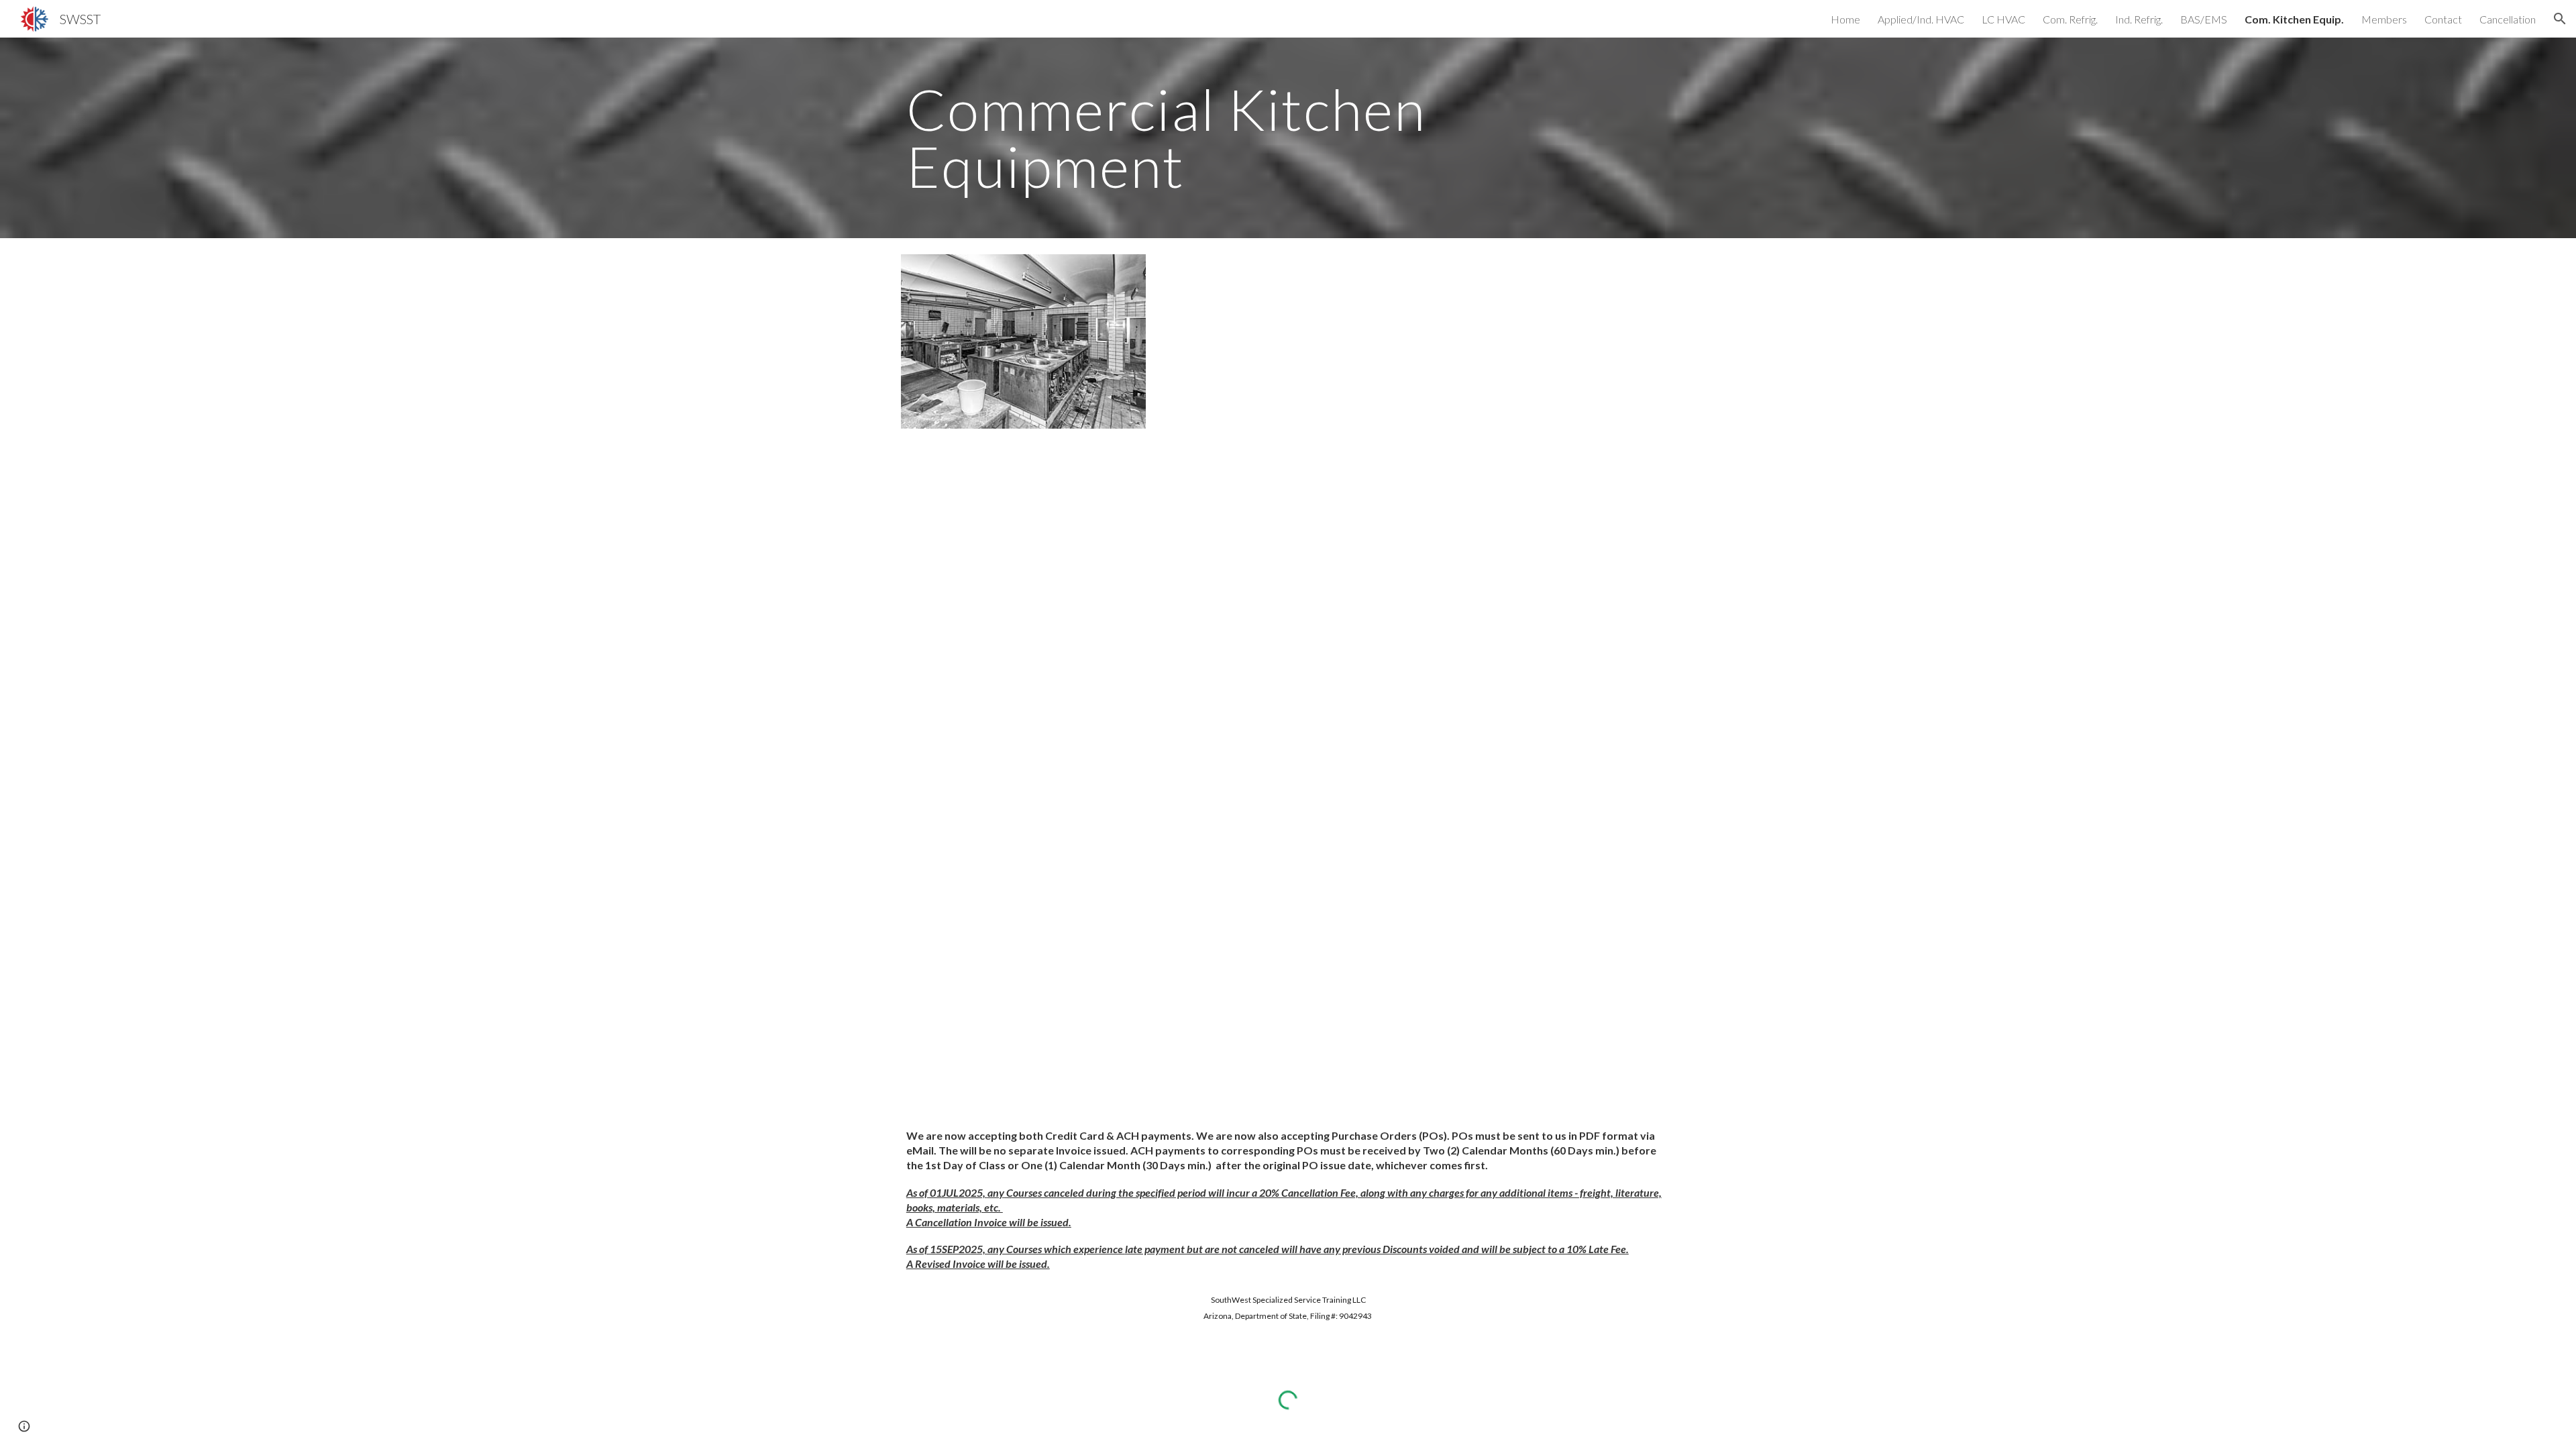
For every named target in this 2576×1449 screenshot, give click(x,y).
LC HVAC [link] (2003, 19)
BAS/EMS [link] (2204, 19)
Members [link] (2384, 19)
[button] (2560, 19)
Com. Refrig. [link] (2070, 19)
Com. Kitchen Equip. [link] (2294, 19)
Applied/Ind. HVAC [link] (1921, 19)
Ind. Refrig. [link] (2139, 19)
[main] (1189, 138)
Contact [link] (2443, 19)
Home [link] (1845, 19)
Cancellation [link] (2508, 19)
